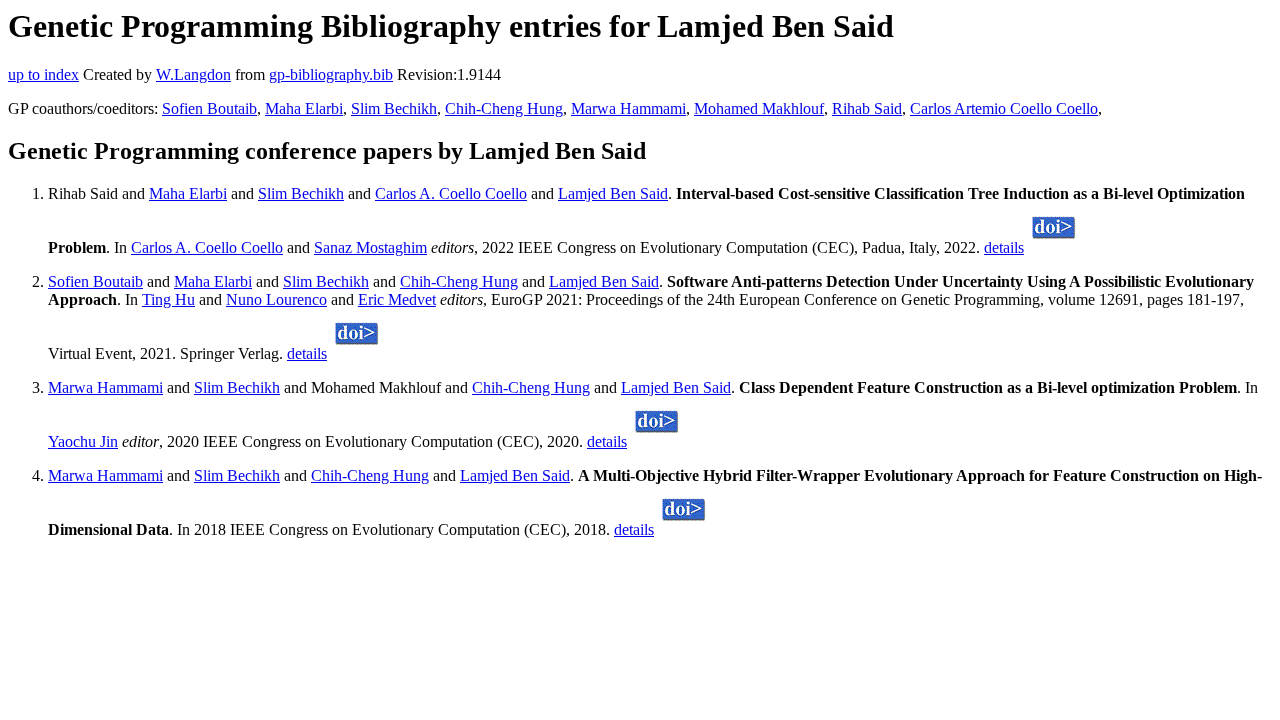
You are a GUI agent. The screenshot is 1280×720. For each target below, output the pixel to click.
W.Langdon (193, 74)
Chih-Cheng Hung (504, 108)
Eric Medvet (397, 299)
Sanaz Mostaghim (370, 247)
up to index (43, 74)
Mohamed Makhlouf (759, 108)
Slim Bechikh (394, 108)
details (1004, 247)
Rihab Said (867, 108)
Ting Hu (168, 299)
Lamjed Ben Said (613, 193)
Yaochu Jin (83, 441)
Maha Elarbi (304, 108)
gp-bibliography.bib (331, 74)
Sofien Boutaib (209, 108)
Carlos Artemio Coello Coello (1004, 108)
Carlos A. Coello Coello (451, 193)
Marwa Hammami (628, 108)
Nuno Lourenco (276, 299)
